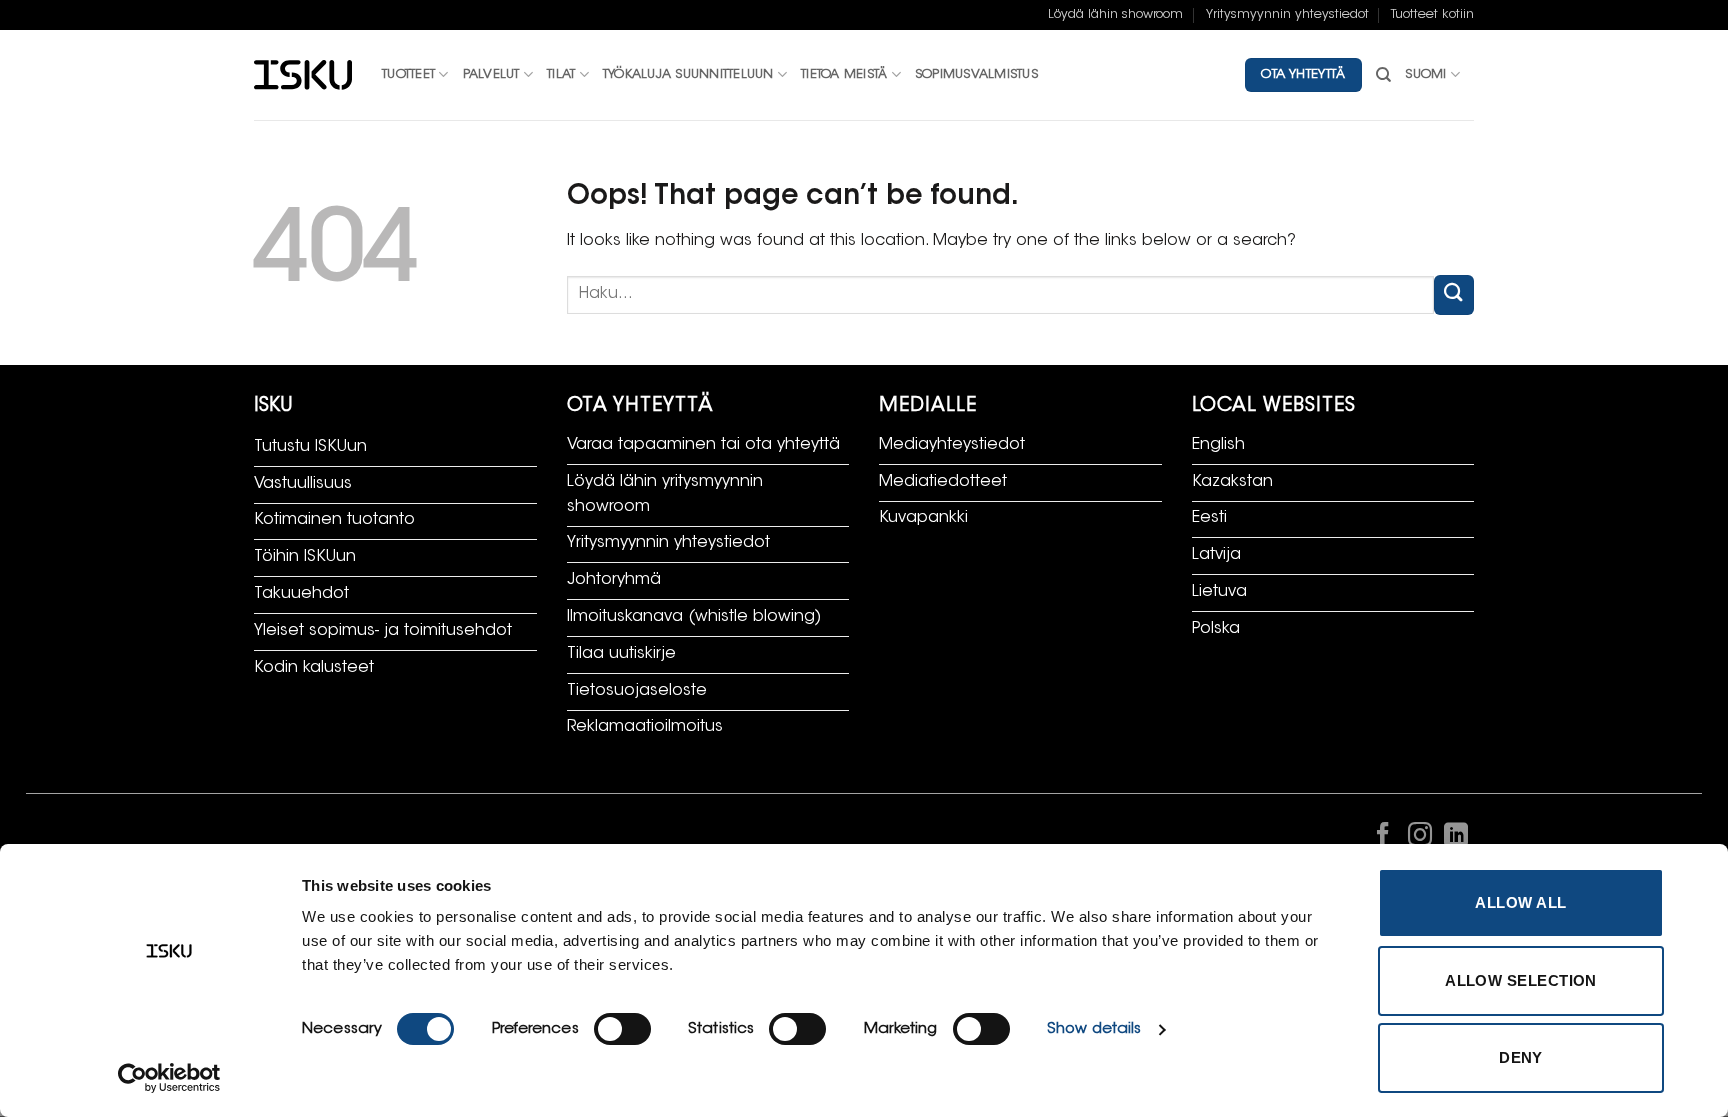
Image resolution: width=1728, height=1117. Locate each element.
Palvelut (491, 75)
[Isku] (303, 75)
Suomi (1425, 75)
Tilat (561, 75)
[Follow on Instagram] (1419, 839)
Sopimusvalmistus (976, 75)
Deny (1521, 1057)
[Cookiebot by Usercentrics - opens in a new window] (169, 1078)
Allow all (1520, 902)
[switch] (622, 1029)
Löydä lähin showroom (1115, 15)
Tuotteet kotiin (1432, 15)
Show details (1094, 1029)
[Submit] (1454, 294)
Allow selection (1521, 980)
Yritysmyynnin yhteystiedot (1287, 15)
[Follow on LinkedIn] (1456, 839)
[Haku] (1383, 75)
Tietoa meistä (844, 75)
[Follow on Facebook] (1383, 839)
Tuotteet (408, 75)
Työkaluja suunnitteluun (688, 75)
